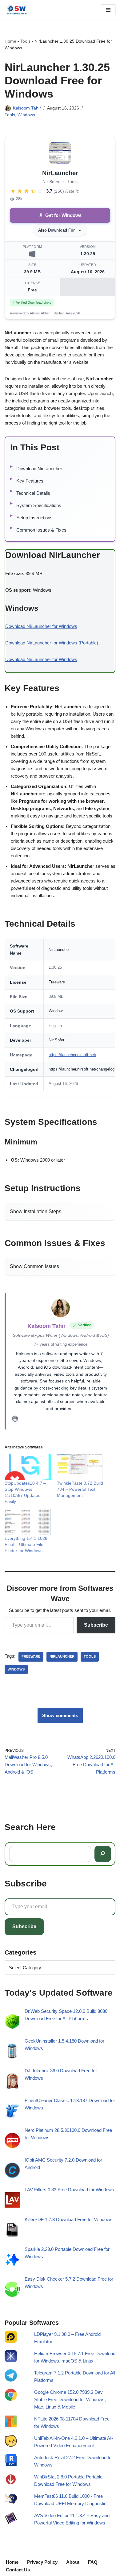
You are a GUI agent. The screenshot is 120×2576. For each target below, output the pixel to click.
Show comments (60, 1715)
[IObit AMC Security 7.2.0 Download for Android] (12, 2172)
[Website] (15, 1420)
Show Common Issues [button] (34, 1266)
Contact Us (18, 2570)
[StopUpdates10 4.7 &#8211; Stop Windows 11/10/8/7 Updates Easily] (28, 1467)
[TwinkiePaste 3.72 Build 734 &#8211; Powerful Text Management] (80, 1467)
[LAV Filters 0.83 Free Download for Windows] (12, 2201)
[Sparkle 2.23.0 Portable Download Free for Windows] (12, 2261)
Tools (25, 41)
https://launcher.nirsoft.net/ (72, 1055)
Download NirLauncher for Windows (41, 626)
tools (90, 1656)
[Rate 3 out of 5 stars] (26, 191)
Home (10, 41)
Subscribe (96, 1625)
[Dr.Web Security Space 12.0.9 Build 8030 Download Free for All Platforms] (12, 2023)
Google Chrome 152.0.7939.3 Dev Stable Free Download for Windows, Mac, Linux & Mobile (70, 2399)
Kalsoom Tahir (27, 108)
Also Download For (56, 230)
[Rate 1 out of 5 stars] (13, 191)
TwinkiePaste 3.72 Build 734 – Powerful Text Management (80, 1489)
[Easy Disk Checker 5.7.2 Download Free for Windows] (12, 2291)
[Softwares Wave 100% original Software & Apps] (17, 10)
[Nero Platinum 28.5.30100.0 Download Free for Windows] (12, 2142)
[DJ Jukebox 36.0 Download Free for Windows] (12, 2082)
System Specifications (39, 505)
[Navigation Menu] (108, 10)
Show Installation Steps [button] (36, 1211)
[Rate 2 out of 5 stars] (20, 191)
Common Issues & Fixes (41, 530)
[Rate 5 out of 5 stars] (40, 191)
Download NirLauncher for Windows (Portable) (52, 643)
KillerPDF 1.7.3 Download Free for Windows (69, 2220)
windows (16, 1669)
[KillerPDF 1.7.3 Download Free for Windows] (12, 2231)
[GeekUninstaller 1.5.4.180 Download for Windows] (12, 2053)
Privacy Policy (42, 2562)
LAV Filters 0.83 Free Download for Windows (69, 2190)
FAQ (93, 2562)
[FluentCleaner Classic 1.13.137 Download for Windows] (12, 2112)
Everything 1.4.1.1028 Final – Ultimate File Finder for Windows (26, 1544)
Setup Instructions (34, 518)
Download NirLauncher (39, 469)
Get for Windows (63, 215)
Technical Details (33, 493)
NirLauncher (62, 1656)
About (73, 2562)
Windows (26, 115)
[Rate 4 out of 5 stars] (33, 191)
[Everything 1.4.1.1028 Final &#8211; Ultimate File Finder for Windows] (28, 1522)
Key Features (30, 481)
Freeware (31, 1656)
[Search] (103, 1854)
